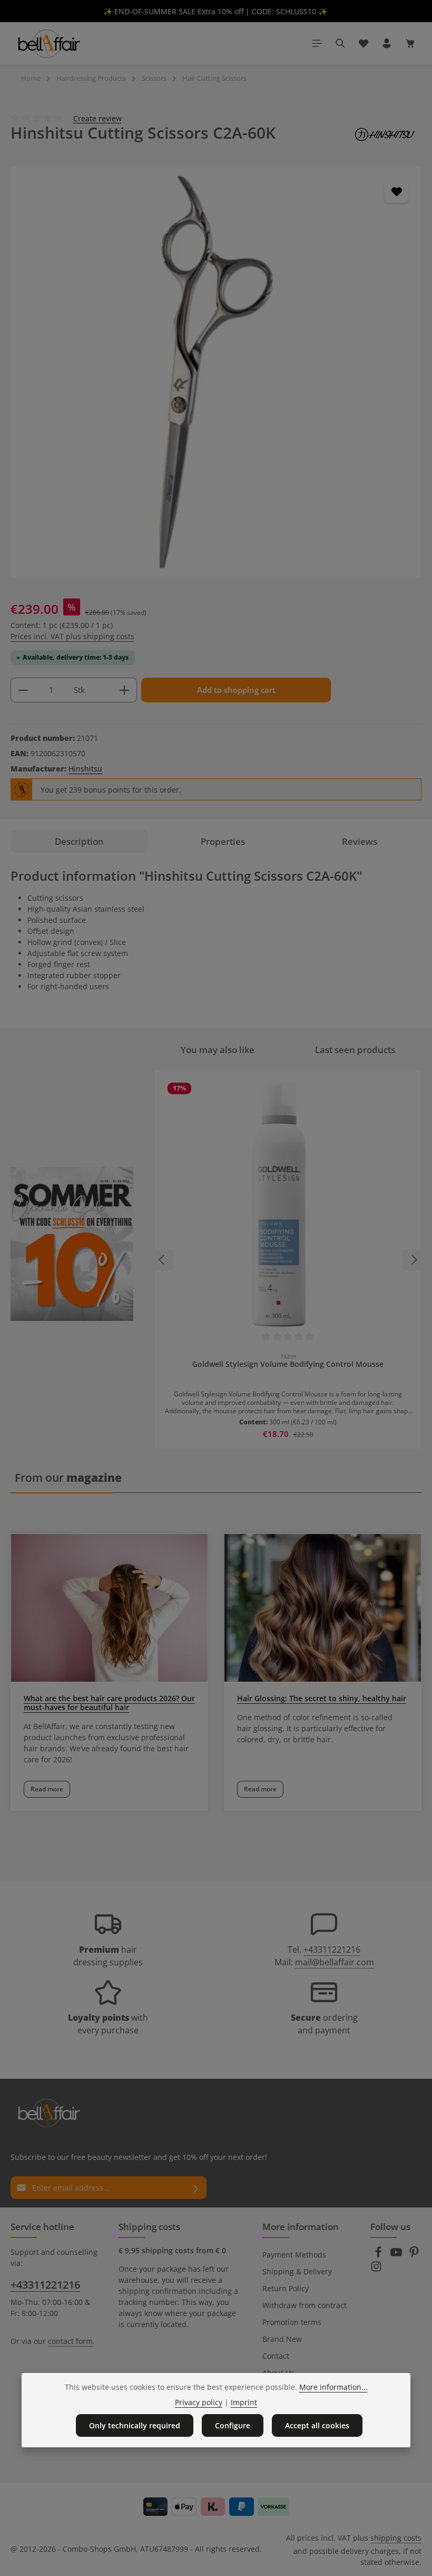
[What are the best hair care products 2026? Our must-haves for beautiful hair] (109, 1608)
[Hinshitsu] (385, 134)
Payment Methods (294, 2255)
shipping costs (396, 2538)
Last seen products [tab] (355, 1050)
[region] (216, 372)
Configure (233, 2425)
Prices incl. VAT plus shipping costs (72, 636)
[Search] (340, 43)
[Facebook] (379, 2255)
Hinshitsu (85, 769)
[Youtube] (397, 2255)
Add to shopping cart (236, 690)
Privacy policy (199, 2402)
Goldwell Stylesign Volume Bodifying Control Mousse (288, 1364)
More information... (333, 2387)
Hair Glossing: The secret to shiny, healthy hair (322, 1698)
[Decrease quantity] (23, 690)
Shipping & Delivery (297, 2271)
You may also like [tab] (218, 1050)
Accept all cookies (317, 2425)
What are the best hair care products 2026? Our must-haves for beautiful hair (109, 1703)
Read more (47, 1789)
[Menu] (317, 43)
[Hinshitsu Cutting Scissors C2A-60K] (216, 372)
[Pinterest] (414, 2255)
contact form (70, 2341)
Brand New (282, 2339)
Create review (97, 118)
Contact (276, 2356)
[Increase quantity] (125, 690)
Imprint (244, 2402)
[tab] (79, 841)
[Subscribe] (196, 2188)
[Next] (414, 1260)
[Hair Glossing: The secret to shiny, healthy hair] (323, 1608)
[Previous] (162, 1260)
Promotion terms (292, 2322)
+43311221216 (332, 1950)
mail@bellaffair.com (335, 1962)
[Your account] (387, 43)
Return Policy (286, 2288)
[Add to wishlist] (396, 191)
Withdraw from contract (305, 2305)
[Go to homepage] (48, 43)
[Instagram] (376, 2269)
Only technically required (135, 2425)
